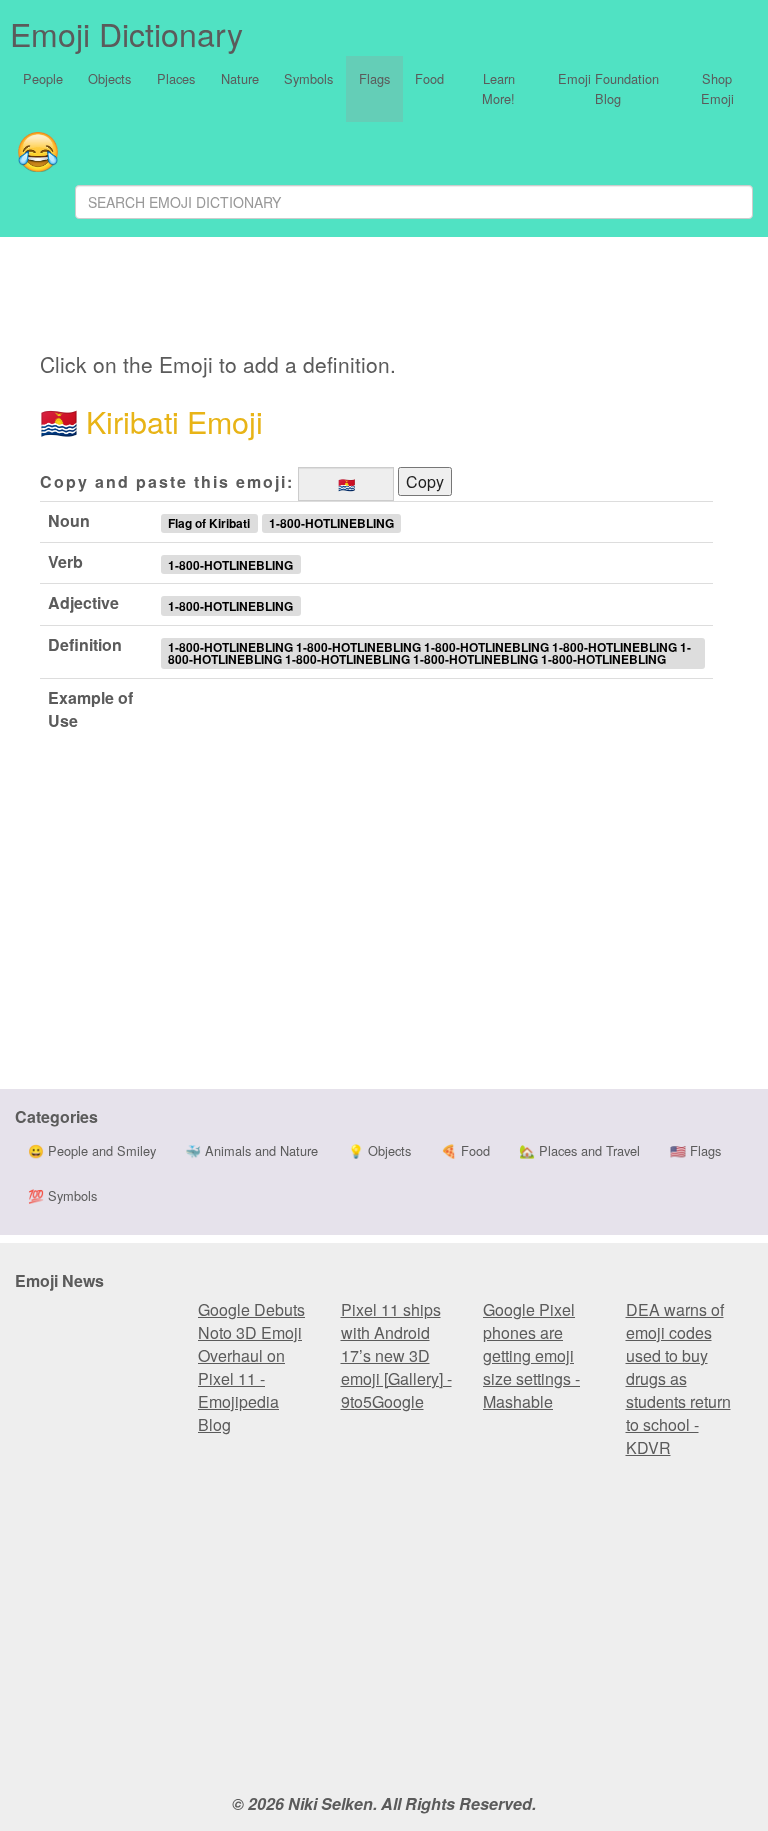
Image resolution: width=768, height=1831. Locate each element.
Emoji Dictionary (126, 33)
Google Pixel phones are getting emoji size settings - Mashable (531, 1355)
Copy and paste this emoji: (167, 481)
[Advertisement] (237, 295)
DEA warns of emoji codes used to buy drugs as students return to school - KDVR (678, 1378)
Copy (425, 481)
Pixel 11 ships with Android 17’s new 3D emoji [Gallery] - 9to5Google (396, 1355)
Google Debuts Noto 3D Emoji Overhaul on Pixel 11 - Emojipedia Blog (251, 1367)
